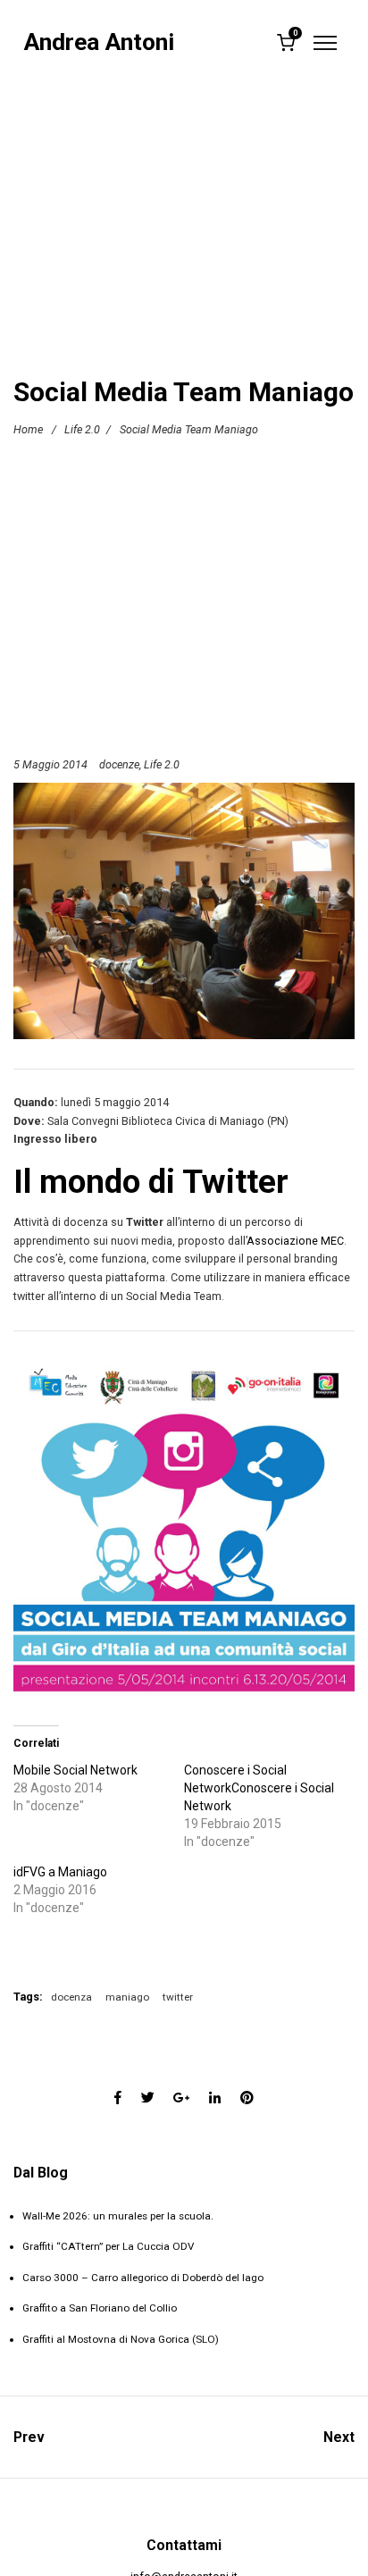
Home (28, 429)
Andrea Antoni (99, 42)
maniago (127, 1997)
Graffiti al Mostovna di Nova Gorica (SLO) (121, 2339)
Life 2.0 (82, 429)
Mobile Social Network (75, 1770)
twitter (178, 1997)
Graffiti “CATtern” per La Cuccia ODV (108, 2246)
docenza (71, 1997)
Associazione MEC (295, 1241)
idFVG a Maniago (60, 1872)
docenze (119, 764)
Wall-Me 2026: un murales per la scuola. (118, 2216)
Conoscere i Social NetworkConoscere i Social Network (259, 1788)
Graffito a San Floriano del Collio (100, 2308)
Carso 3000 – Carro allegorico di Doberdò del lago (143, 2278)
